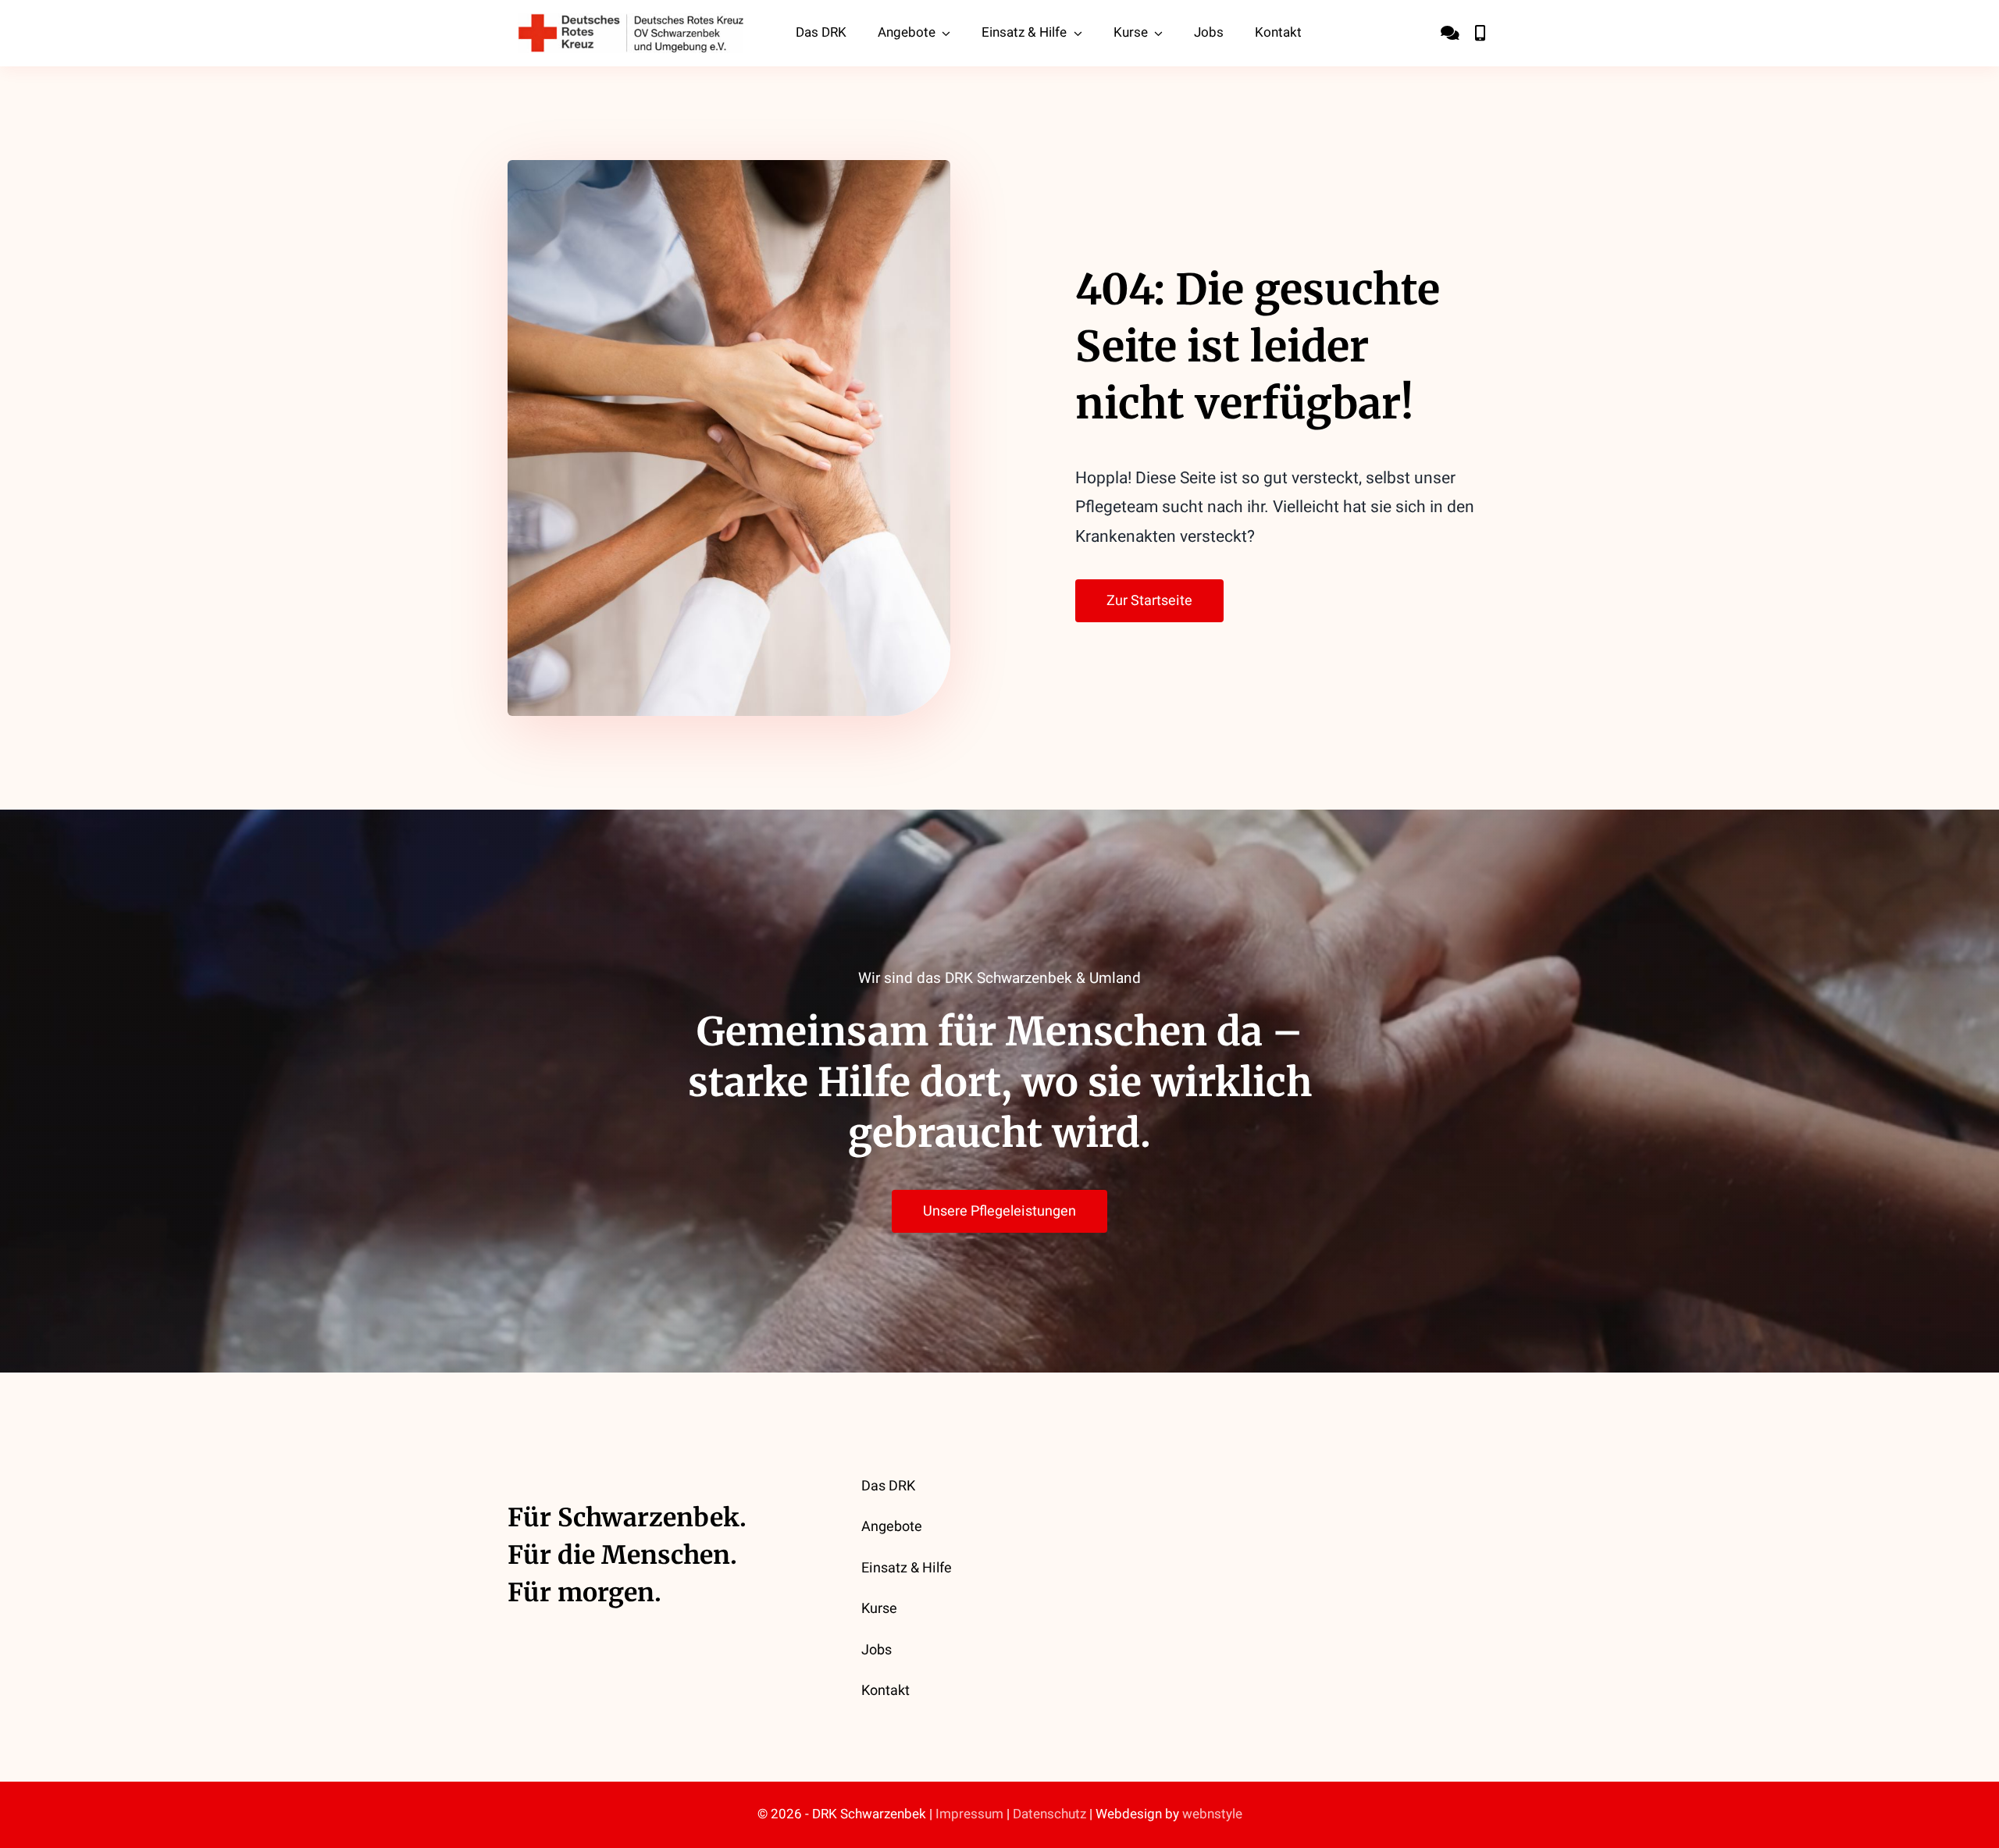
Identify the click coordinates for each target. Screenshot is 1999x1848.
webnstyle (1212, 1814)
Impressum (969, 1814)
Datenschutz (1049, 1814)
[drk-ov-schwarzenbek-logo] (631, 20)
